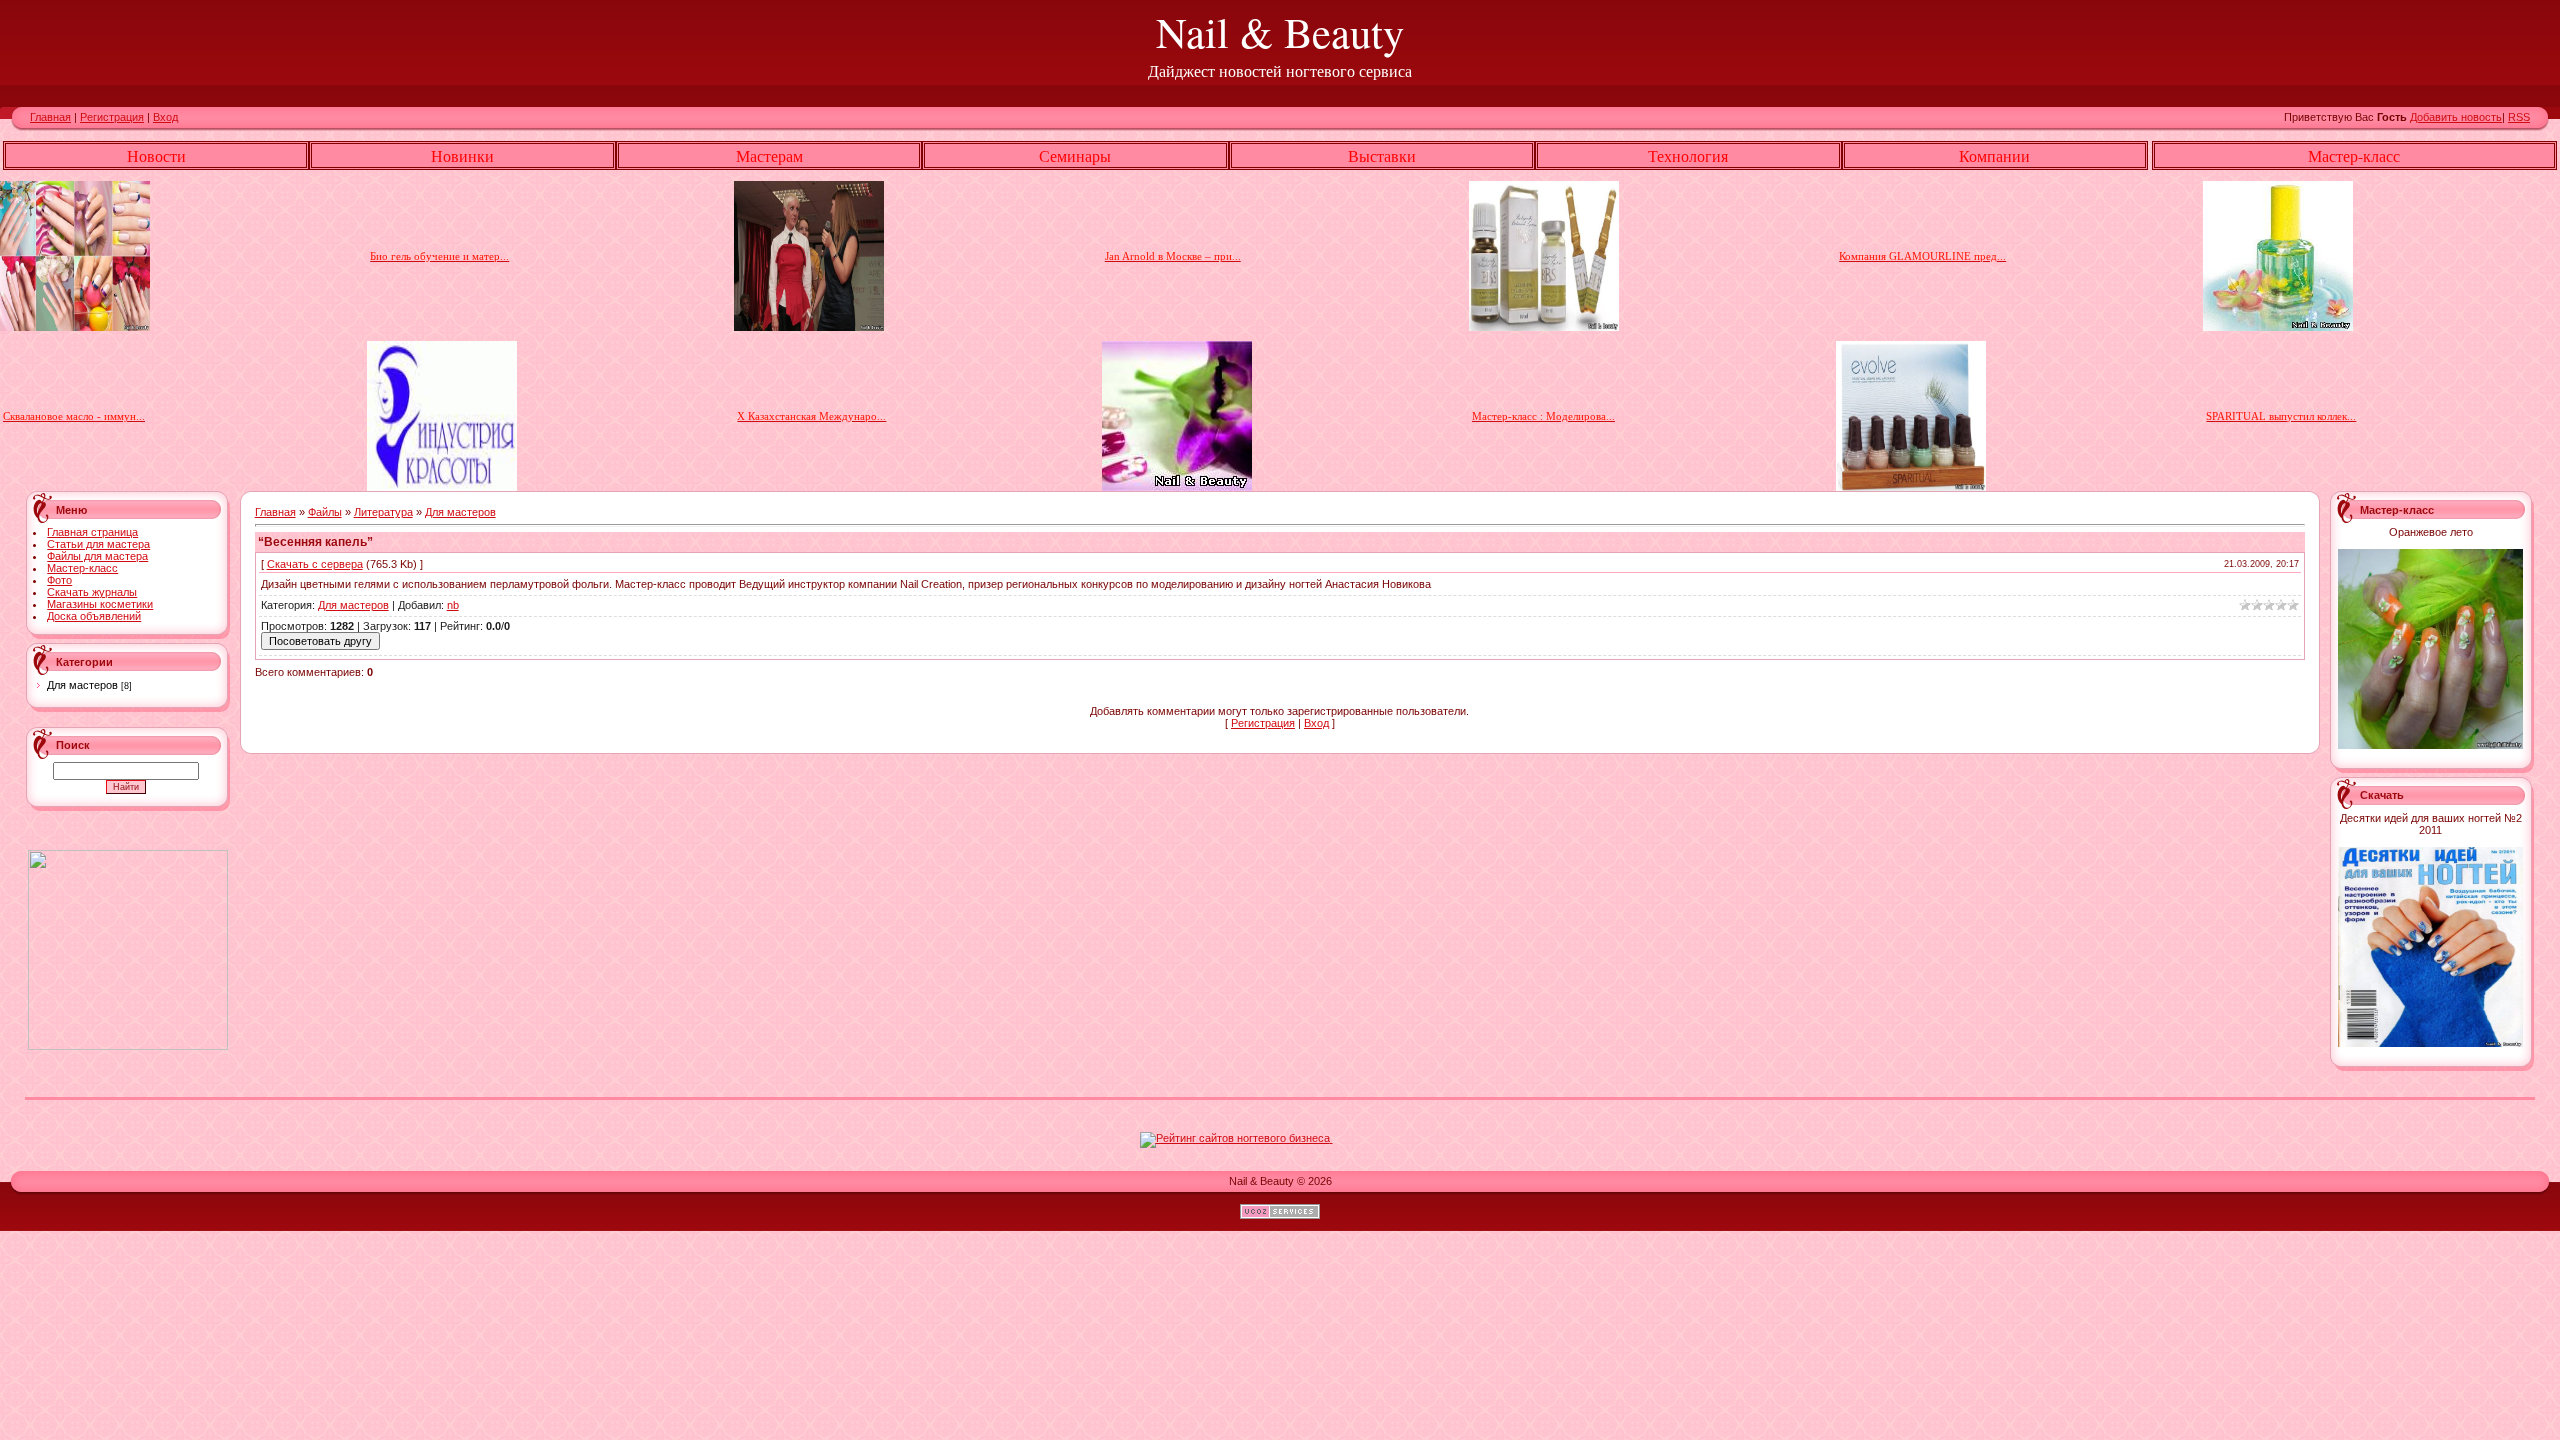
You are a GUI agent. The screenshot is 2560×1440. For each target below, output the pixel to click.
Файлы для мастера (97, 556)
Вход (165, 117)
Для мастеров (82, 685)
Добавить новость (2456, 117)
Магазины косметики (100, 604)
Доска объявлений (94, 616)
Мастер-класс (82, 568)
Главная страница (92, 532)
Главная (50, 117)
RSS (2519, 117)
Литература (383, 512)
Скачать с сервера (315, 564)
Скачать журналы (92, 592)
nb (453, 605)
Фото (59, 580)
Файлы (325, 512)
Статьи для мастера (98, 544)
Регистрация (112, 117)
